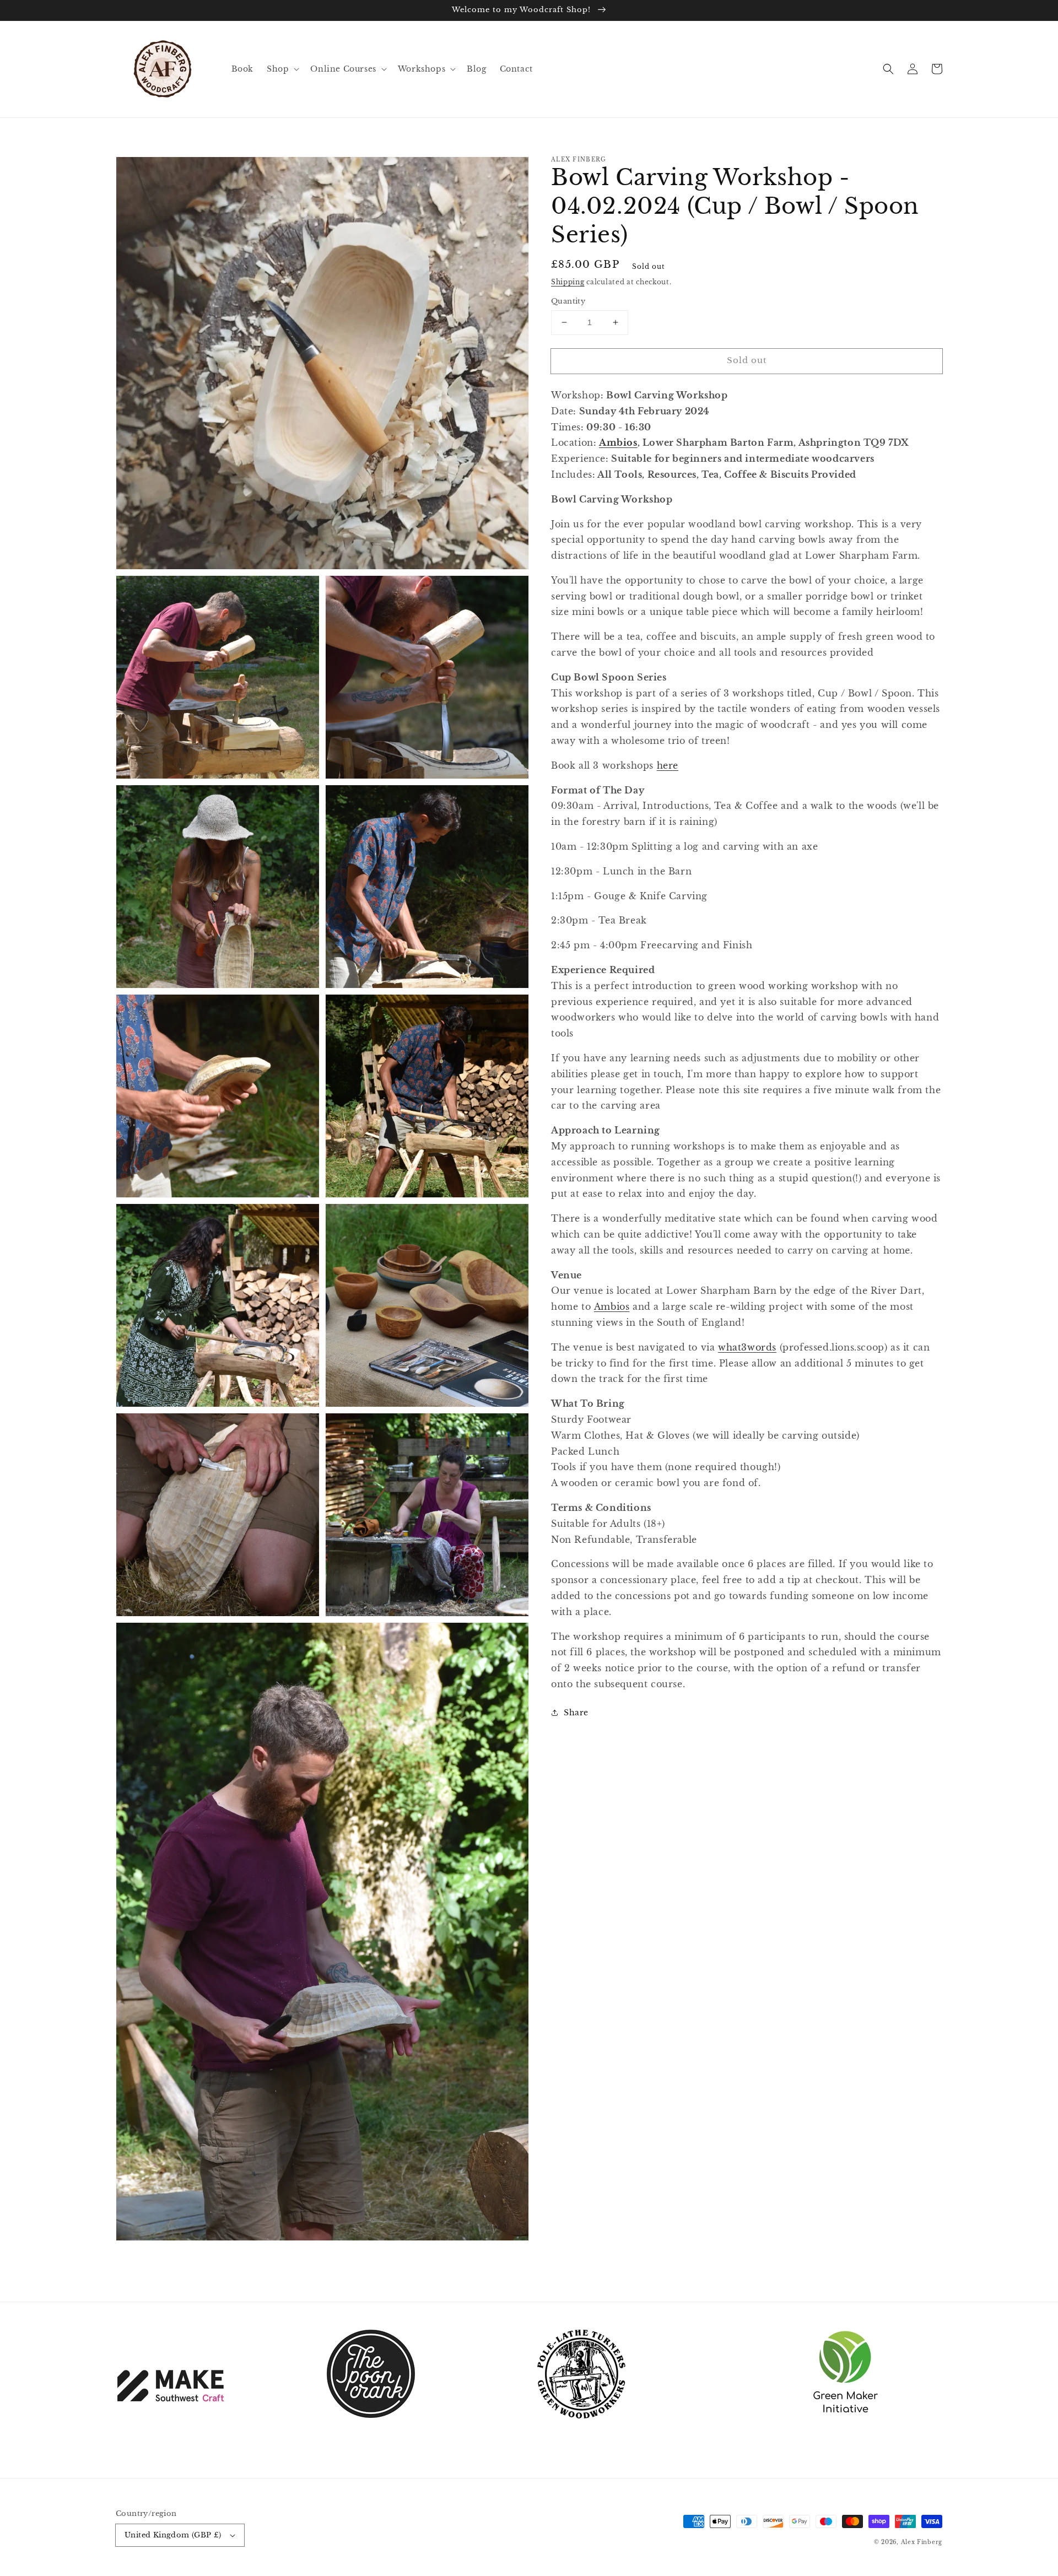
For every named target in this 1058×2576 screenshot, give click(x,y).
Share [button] (576, 1713)
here (668, 765)
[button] (888, 69)
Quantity (568, 301)
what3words (747, 1347)
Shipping (568, 282)
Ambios (618, 442)
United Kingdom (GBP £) (173, 2535)
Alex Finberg (922, 2542)
